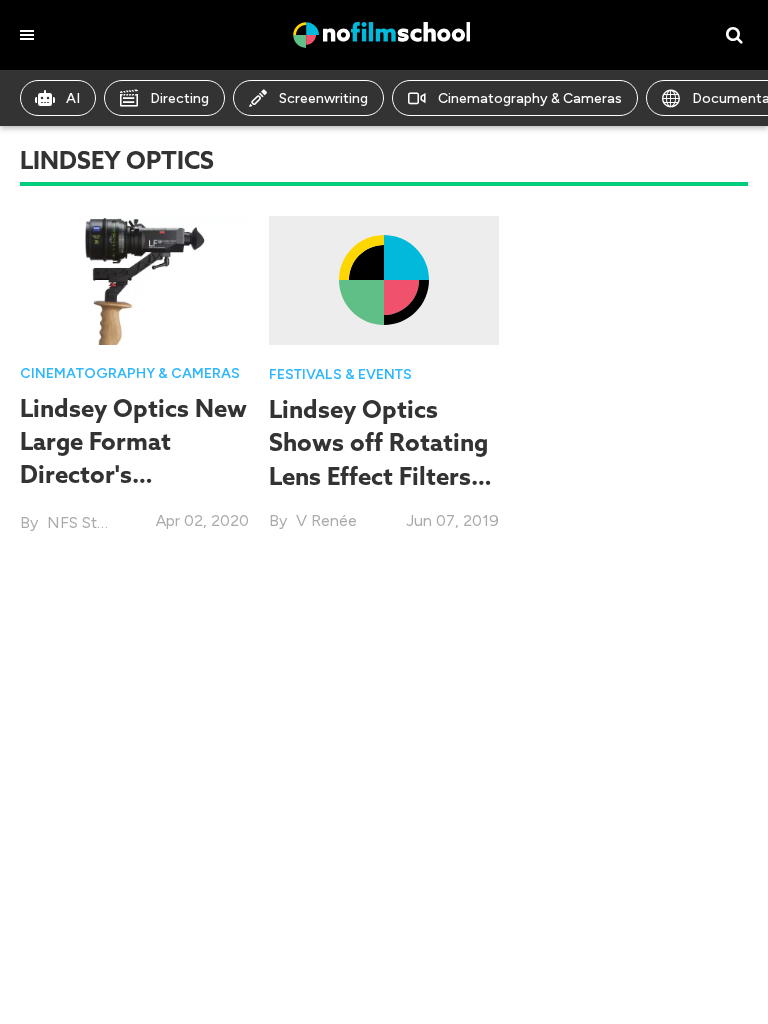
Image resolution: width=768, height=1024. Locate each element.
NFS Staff (82, 522)
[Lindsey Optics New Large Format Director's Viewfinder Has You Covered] (134, 278)
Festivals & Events (340, 374)
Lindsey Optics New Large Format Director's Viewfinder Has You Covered (133, 474)
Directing (179, 98)
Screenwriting (323, 98)
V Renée (326, 520)
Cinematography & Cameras (530, 98)
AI (73, 98)
